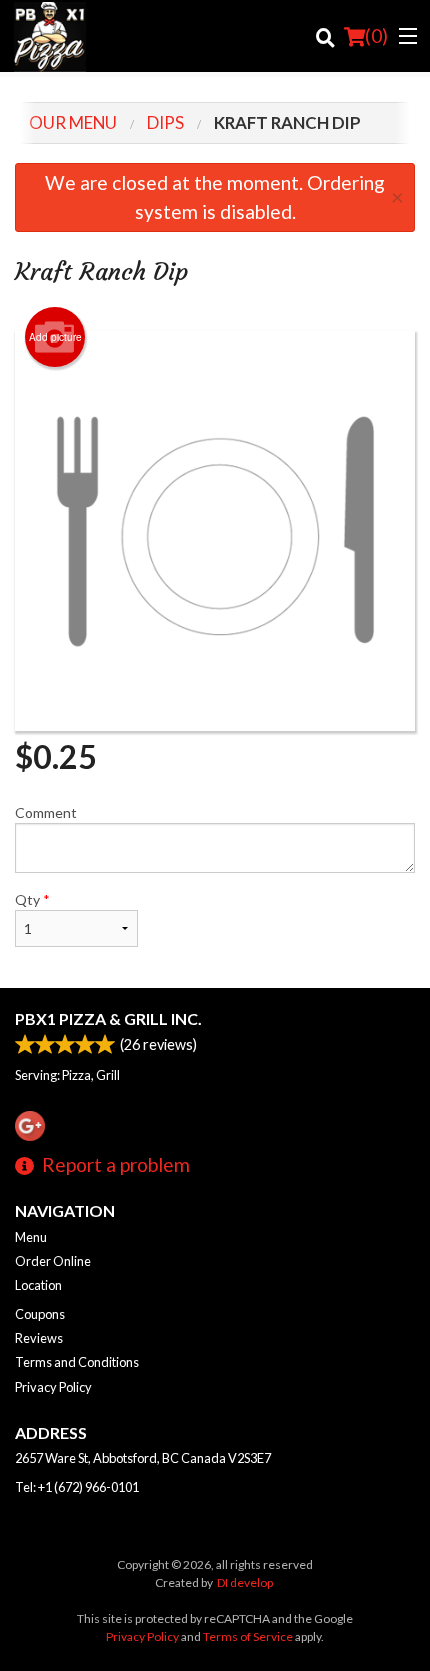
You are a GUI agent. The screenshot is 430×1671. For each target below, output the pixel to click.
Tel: (77, 1487)
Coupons (40, 1314)
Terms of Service (248, 1636)
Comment (46, 812)
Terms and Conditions (77, 1362)
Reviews (39, 1338)
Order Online (53, 1261)
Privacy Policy (53, 1387)
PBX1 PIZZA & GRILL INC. (108, 1018)
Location (38, 1285)
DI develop (245, 1582)
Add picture (55, 337)
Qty (32, 899)
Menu (31, 1237)
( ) (376, 35)
